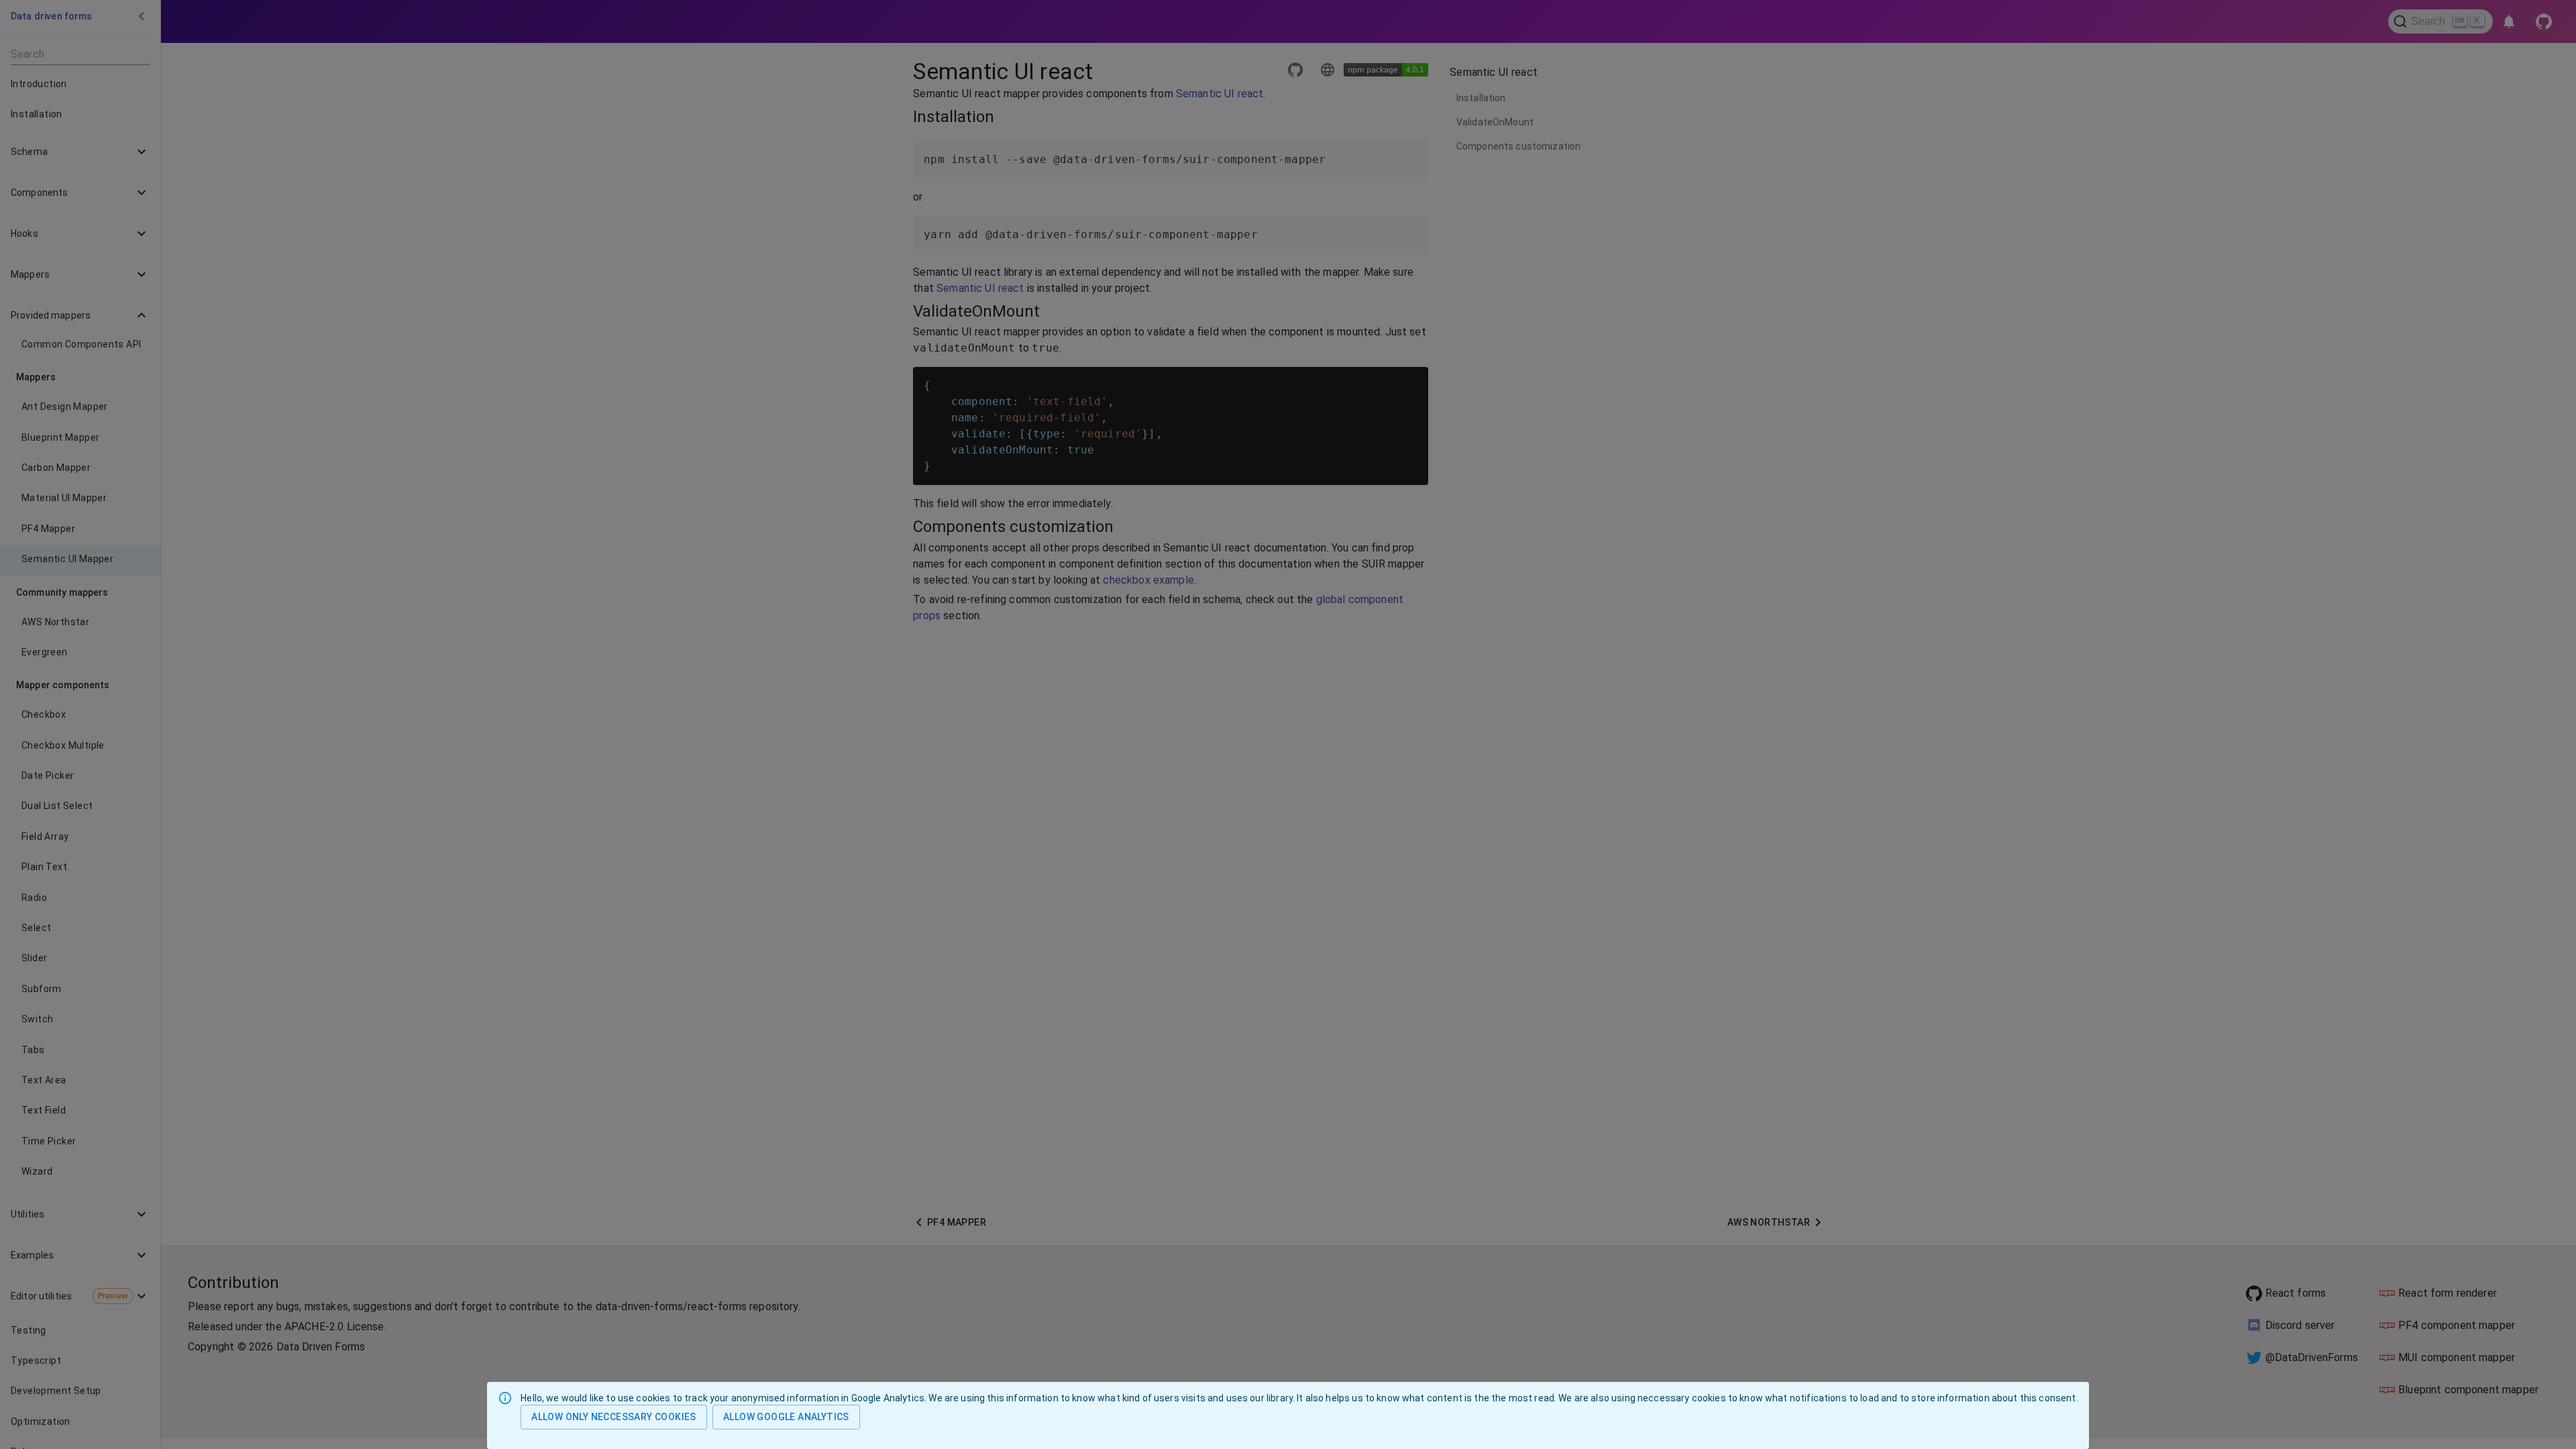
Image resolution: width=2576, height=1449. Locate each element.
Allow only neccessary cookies (614, 1417)
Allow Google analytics (786, 1417)
